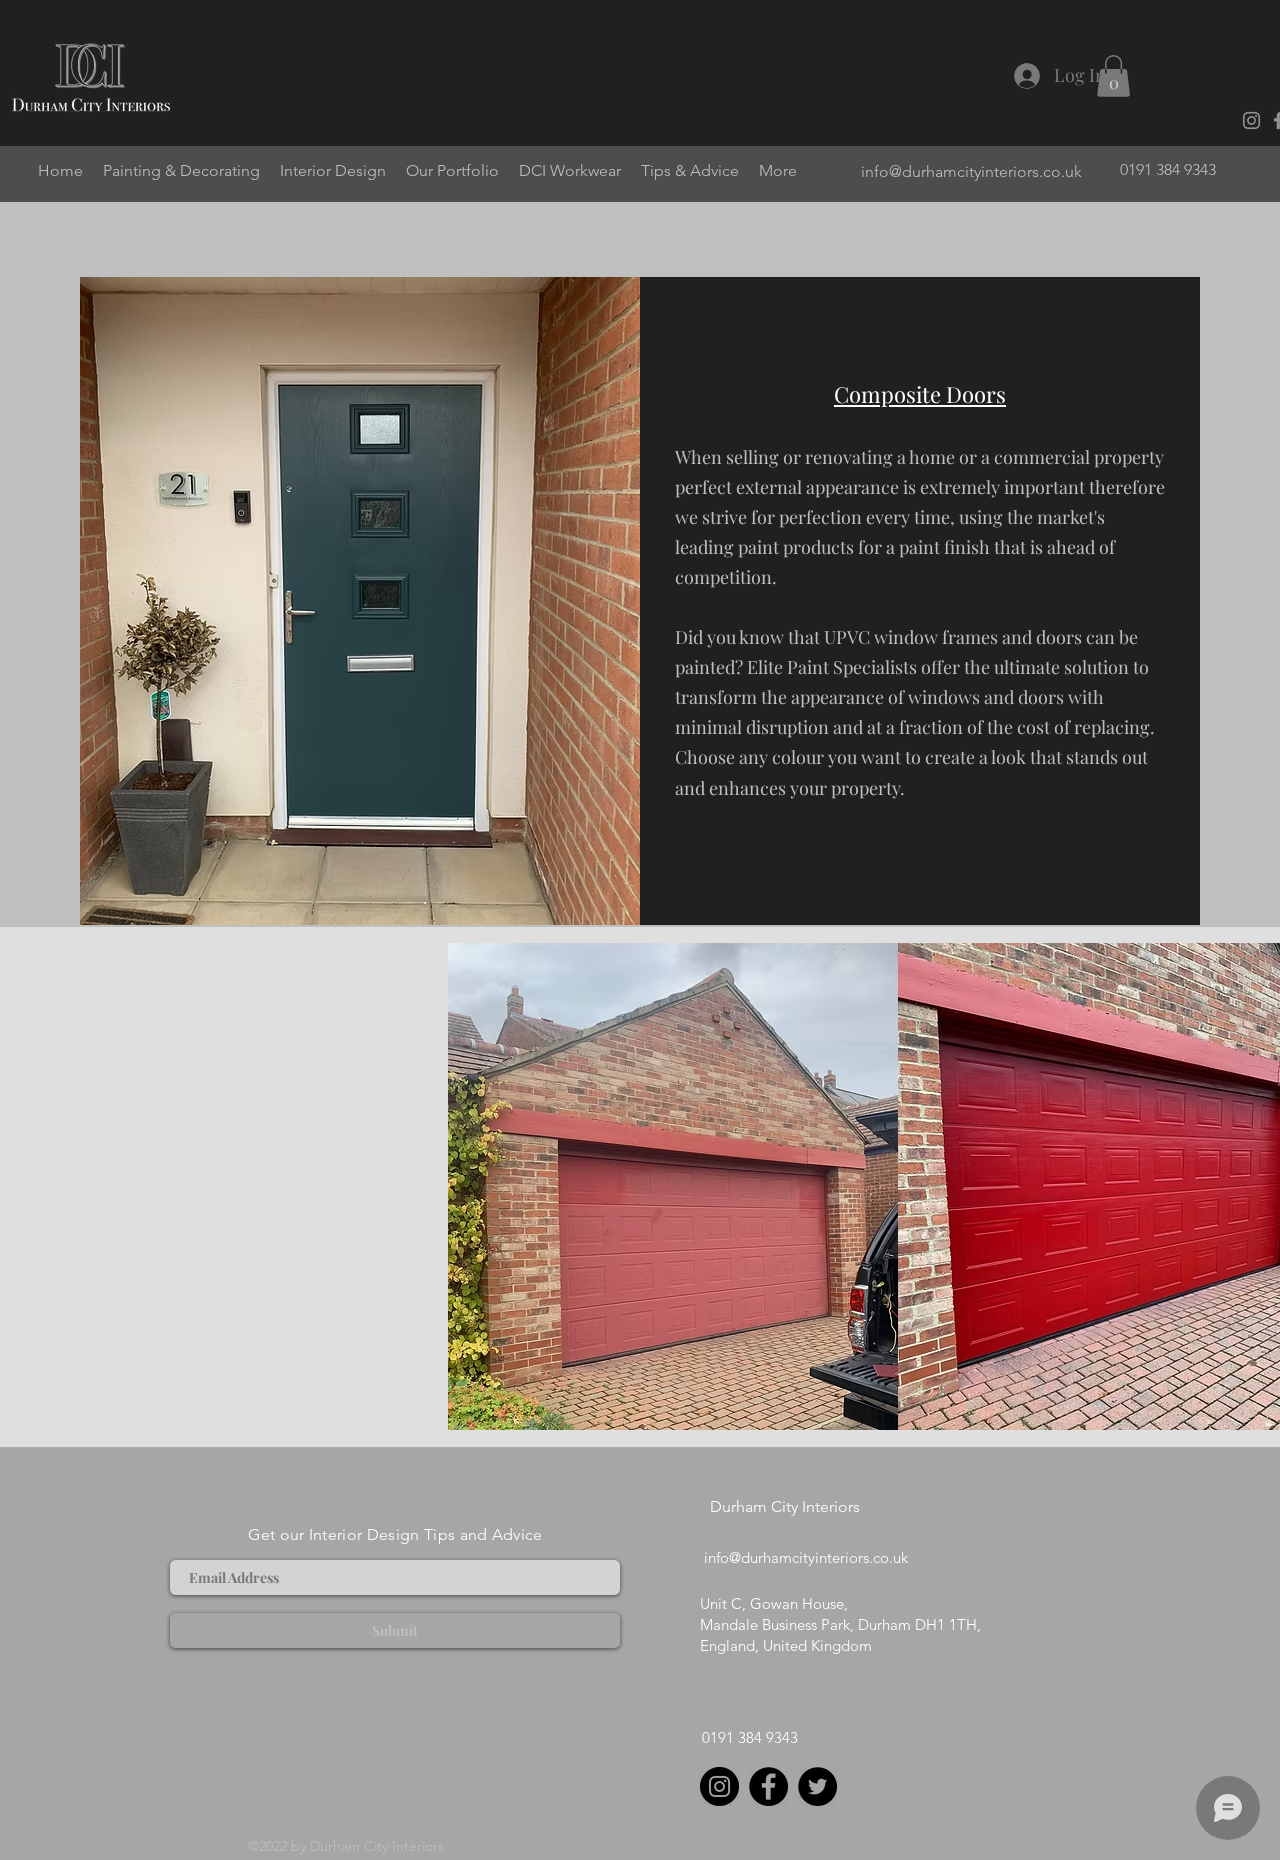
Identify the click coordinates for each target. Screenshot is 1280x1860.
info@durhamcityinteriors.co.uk (971, 171)
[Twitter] (817, 1786)
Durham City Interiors (785, 1506)
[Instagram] (1251, 120)
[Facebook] (768, 1786)
